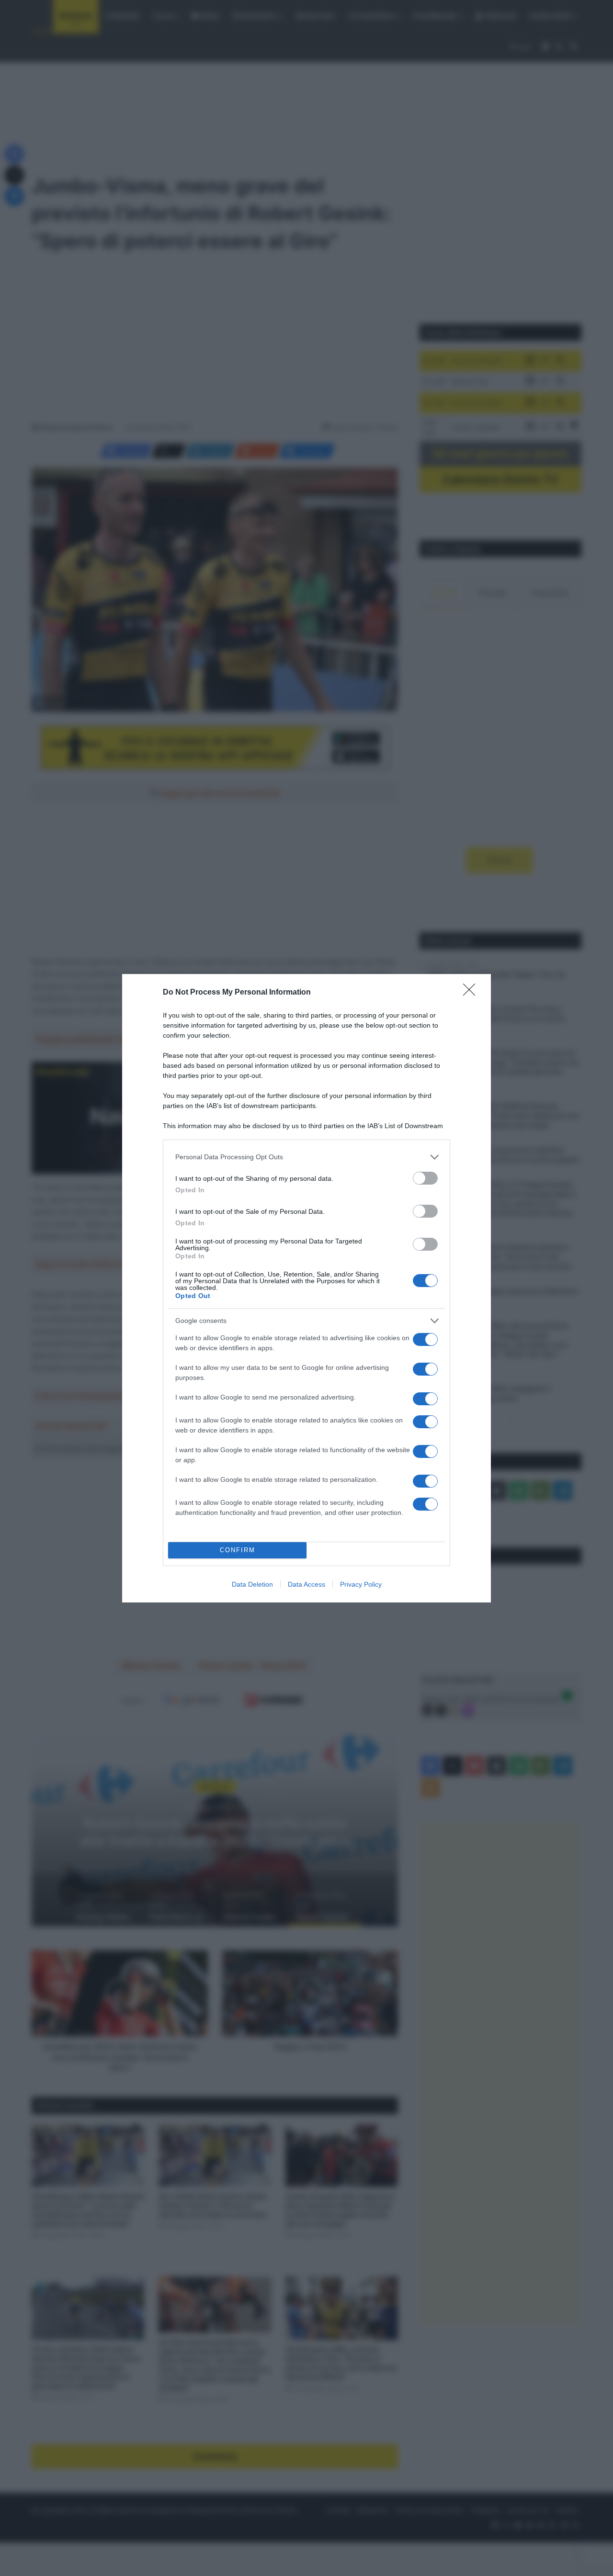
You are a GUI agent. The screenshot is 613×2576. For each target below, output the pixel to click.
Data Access (306, 1584)
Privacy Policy (361, 1584)
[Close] (472, 993)
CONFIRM (238, 1550)
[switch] (425, 1178)
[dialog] (306, 1288)
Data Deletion (252, 1584)
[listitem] (306, 1157)
